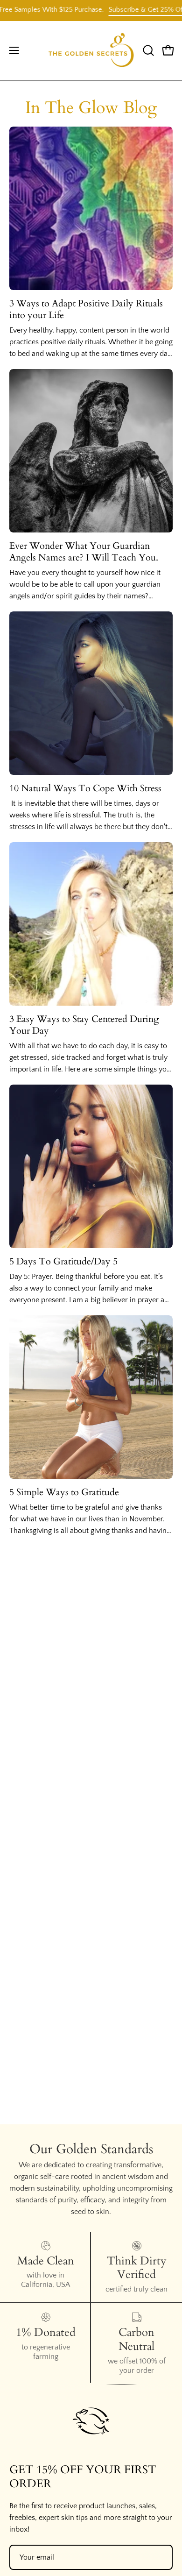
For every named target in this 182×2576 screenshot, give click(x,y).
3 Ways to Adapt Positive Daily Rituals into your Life (86, 309)
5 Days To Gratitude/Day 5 (63, 1261)
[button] (147, 50)
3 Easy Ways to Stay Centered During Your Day (84, 1025)
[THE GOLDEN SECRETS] (91, 51)
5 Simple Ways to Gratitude (64, 1492)
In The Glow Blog (91, 108)
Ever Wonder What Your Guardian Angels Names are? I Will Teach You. (84, 552)
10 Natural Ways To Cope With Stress (85, 788)
